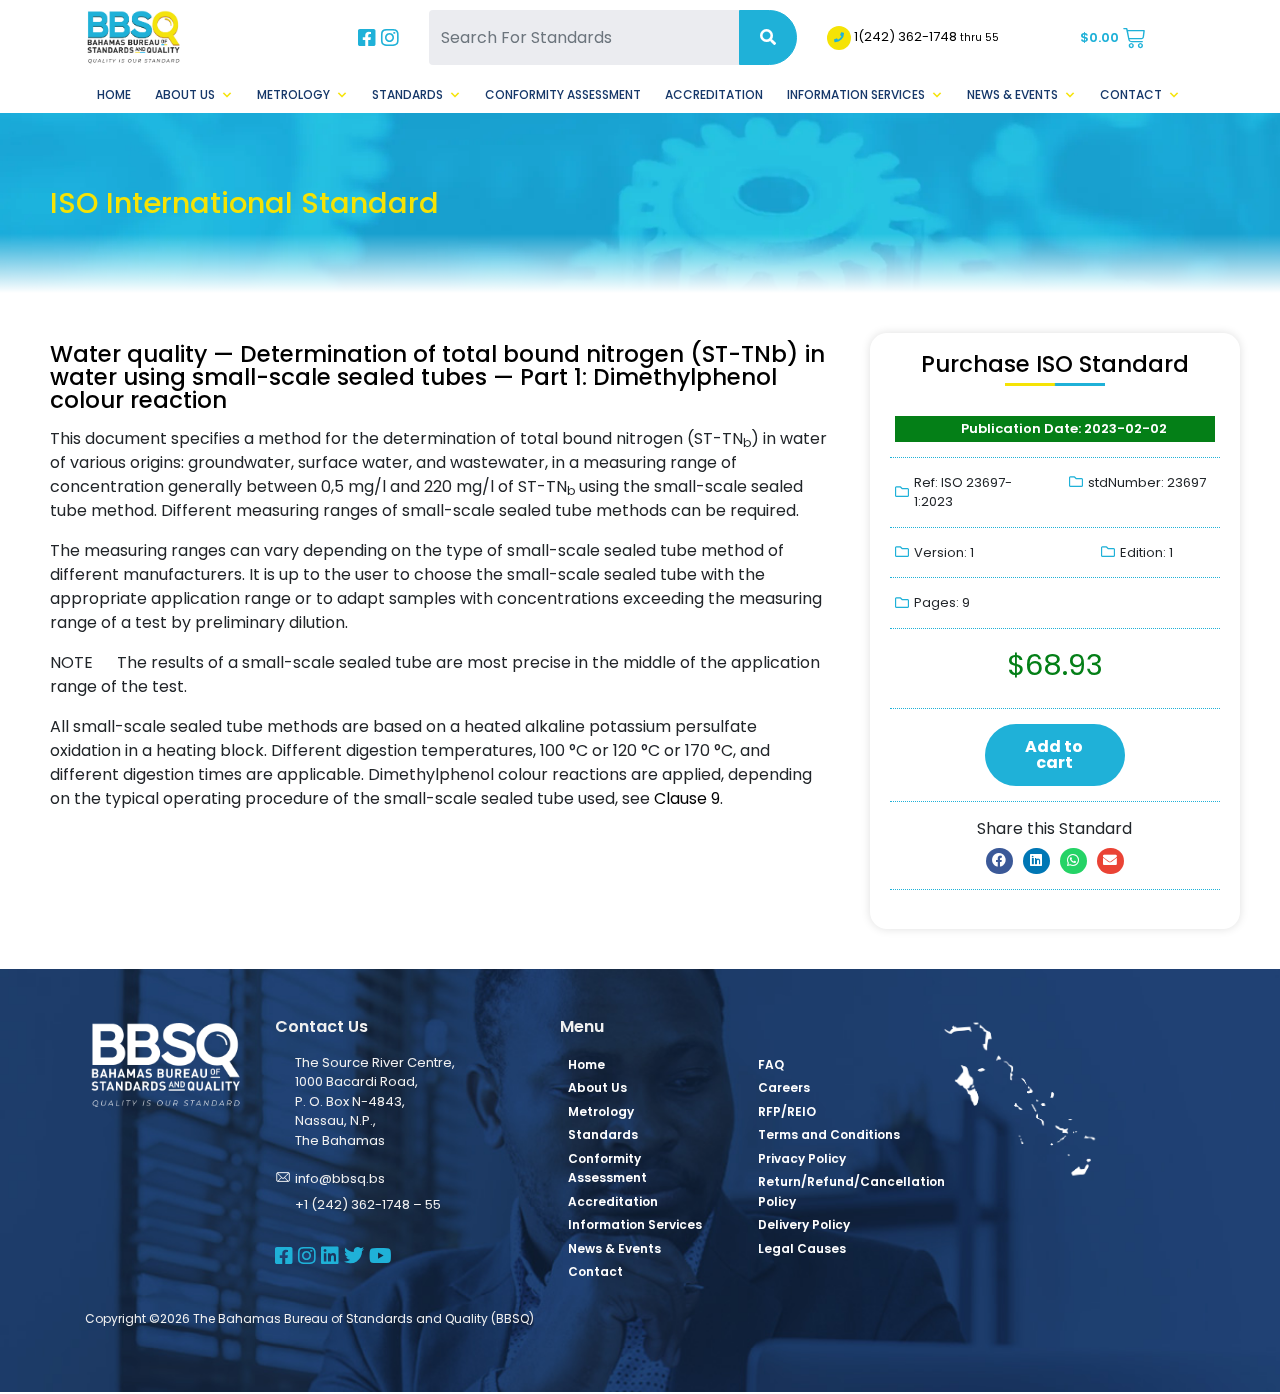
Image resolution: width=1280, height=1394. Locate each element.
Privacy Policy (802, 1158)
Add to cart (1054, 754)
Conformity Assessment (563, 94)
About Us (185, 94)
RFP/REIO (787, 1111)
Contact (1131, 94)
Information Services (856, 94)
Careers (784, 1087)
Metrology (293, 94)
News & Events (1012, 94)
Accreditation (714, 94)
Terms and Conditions (829, 1134)
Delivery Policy (804, 1224)
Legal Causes (802, 1248)
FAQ (771, 1064)
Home (114, 94)
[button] (999, 861)
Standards (407, 94)
